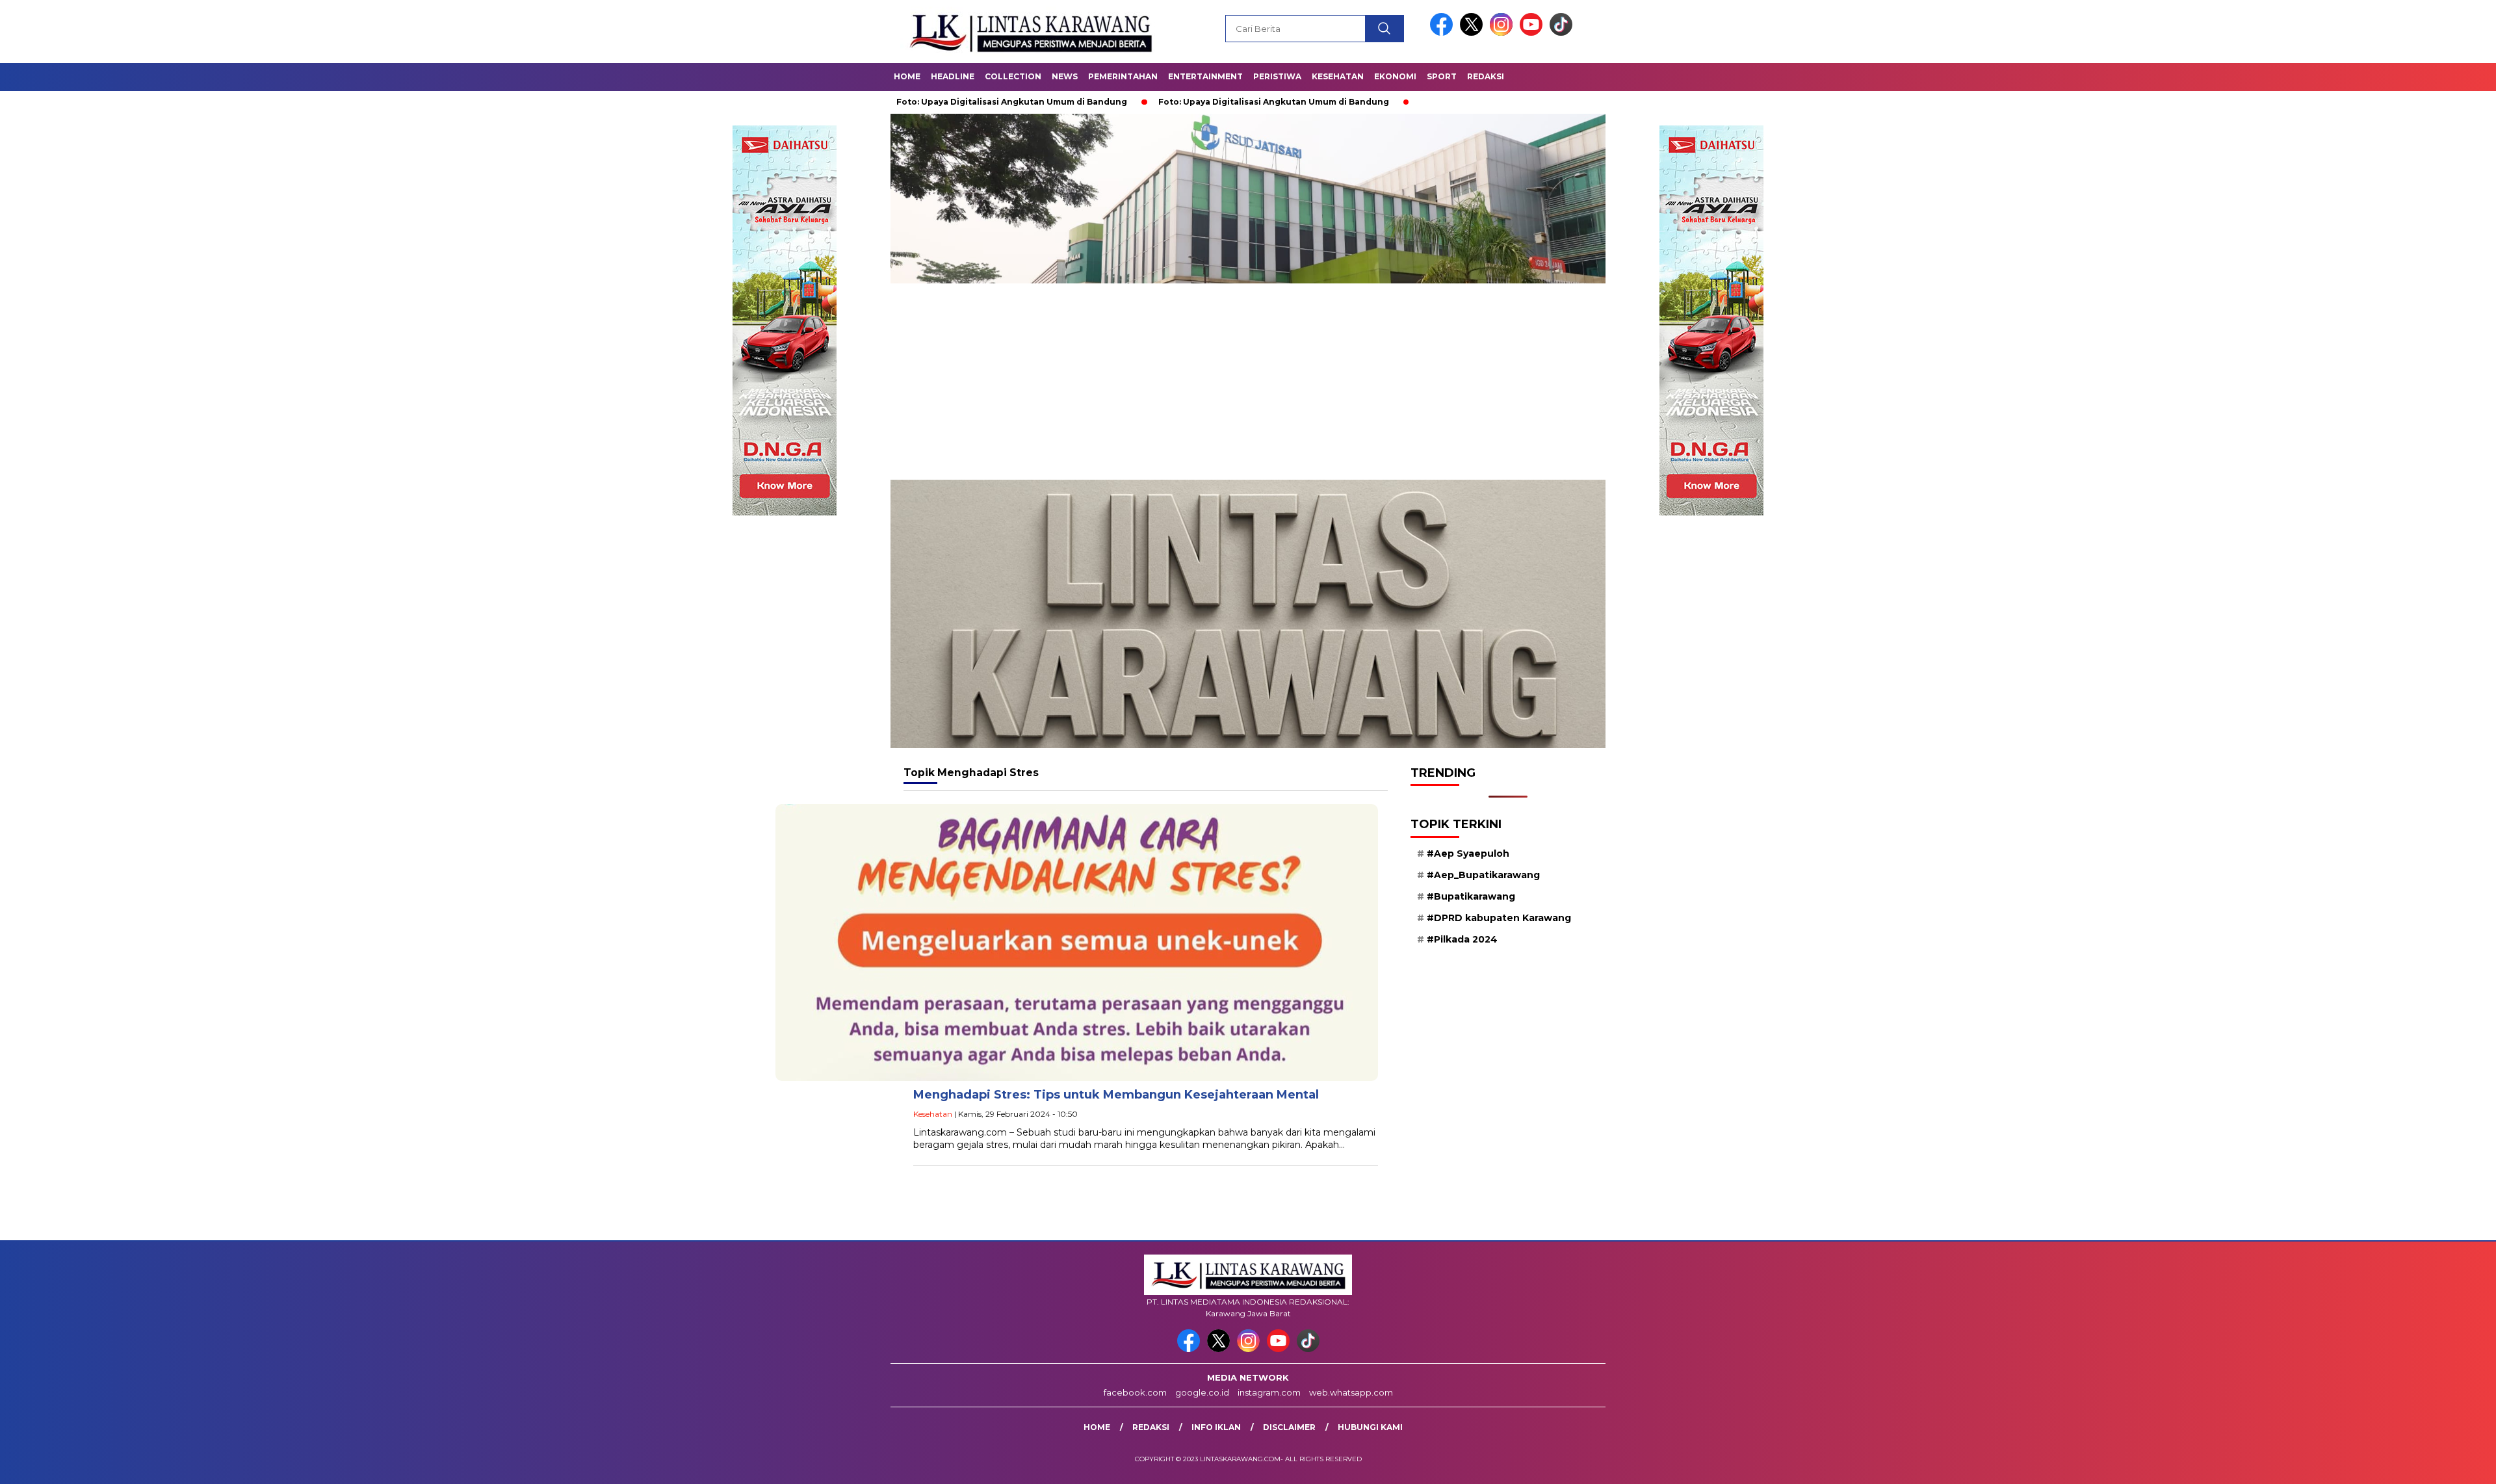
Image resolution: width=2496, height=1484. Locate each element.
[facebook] (1444, 33)
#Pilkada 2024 (1462, 939)
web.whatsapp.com (1351, 1392)
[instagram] (1503, 33)
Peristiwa (1277, 76)
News (1065, 76)
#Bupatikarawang (1471, 896)
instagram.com (1269, 1392)
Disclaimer (1289, 1427)
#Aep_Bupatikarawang (1483, 875)
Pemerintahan (1123, 76)
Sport (1442, 76)
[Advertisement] (1248, 382)
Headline (953, 76)
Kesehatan (1338, 76)
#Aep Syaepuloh (1468, 853)
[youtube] (1533, 33)
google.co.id (1202, 1392)
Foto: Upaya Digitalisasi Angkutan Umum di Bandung (1152, 102)
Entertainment (1205, 76)
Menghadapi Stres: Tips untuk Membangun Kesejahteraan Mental (1116, 1095)
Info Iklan (1216, 1427)
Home (907, 76)
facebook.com (1135, 1392)
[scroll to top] (2411, 1464)
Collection (1013, 76)
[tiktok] (1561, 33)
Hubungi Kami (1370, 1427)
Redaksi (1486, 76)
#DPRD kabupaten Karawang (1499, 918)
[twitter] (1474, 33)
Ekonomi (1395, 76)
